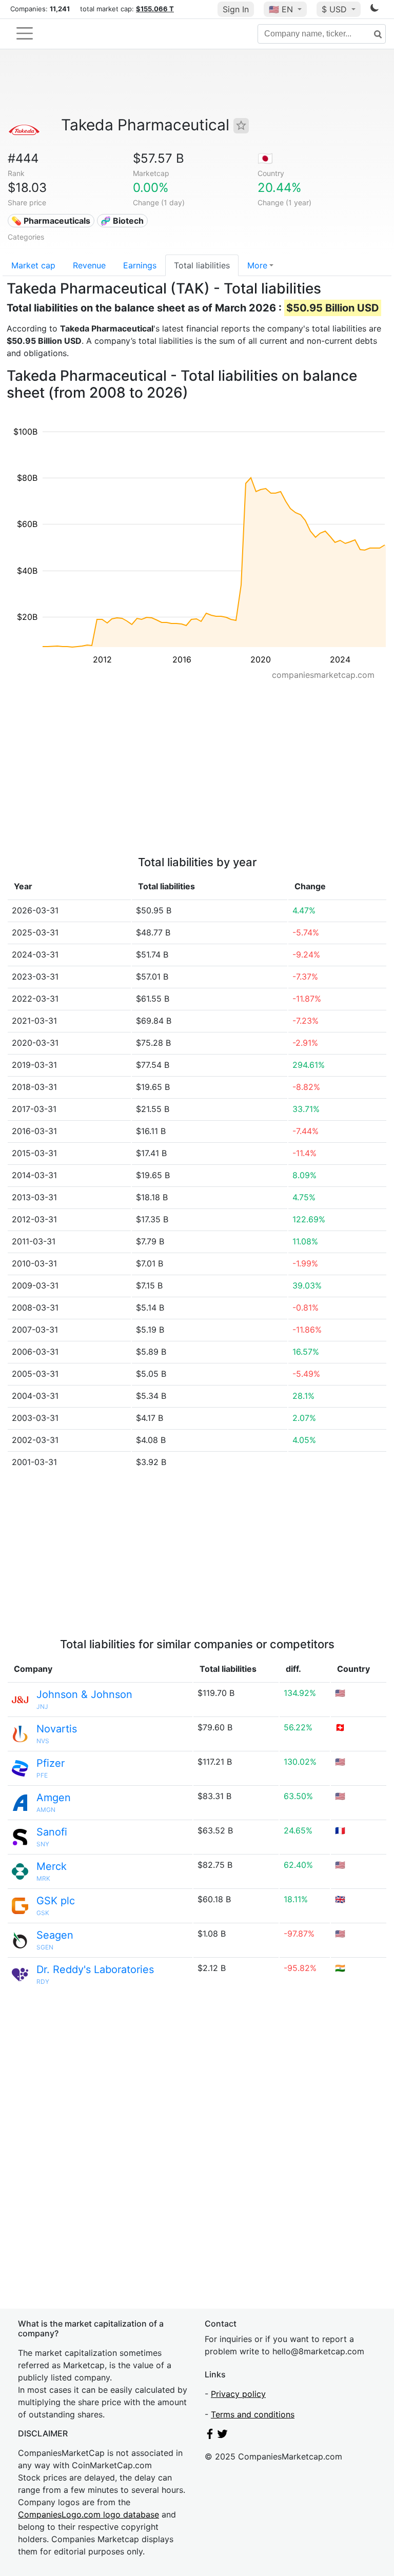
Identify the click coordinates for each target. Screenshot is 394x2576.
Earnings (140, 265)
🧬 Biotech (122, 221)
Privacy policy (238, 2394)
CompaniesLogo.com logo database (88, 2514)
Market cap (33, 265)
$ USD (336, 9)
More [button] (257, 265)
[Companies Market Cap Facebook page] (210, 2436)
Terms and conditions (253, 2414)
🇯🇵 (265, 158)
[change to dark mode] (375, 10)
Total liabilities (202, 265)
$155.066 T (155, 9)
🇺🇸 (281, 9)
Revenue (89, 265)
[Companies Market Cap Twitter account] (223, 2436)
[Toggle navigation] (25, 33)
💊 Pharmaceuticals (51, 221)
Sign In (236, 9)
